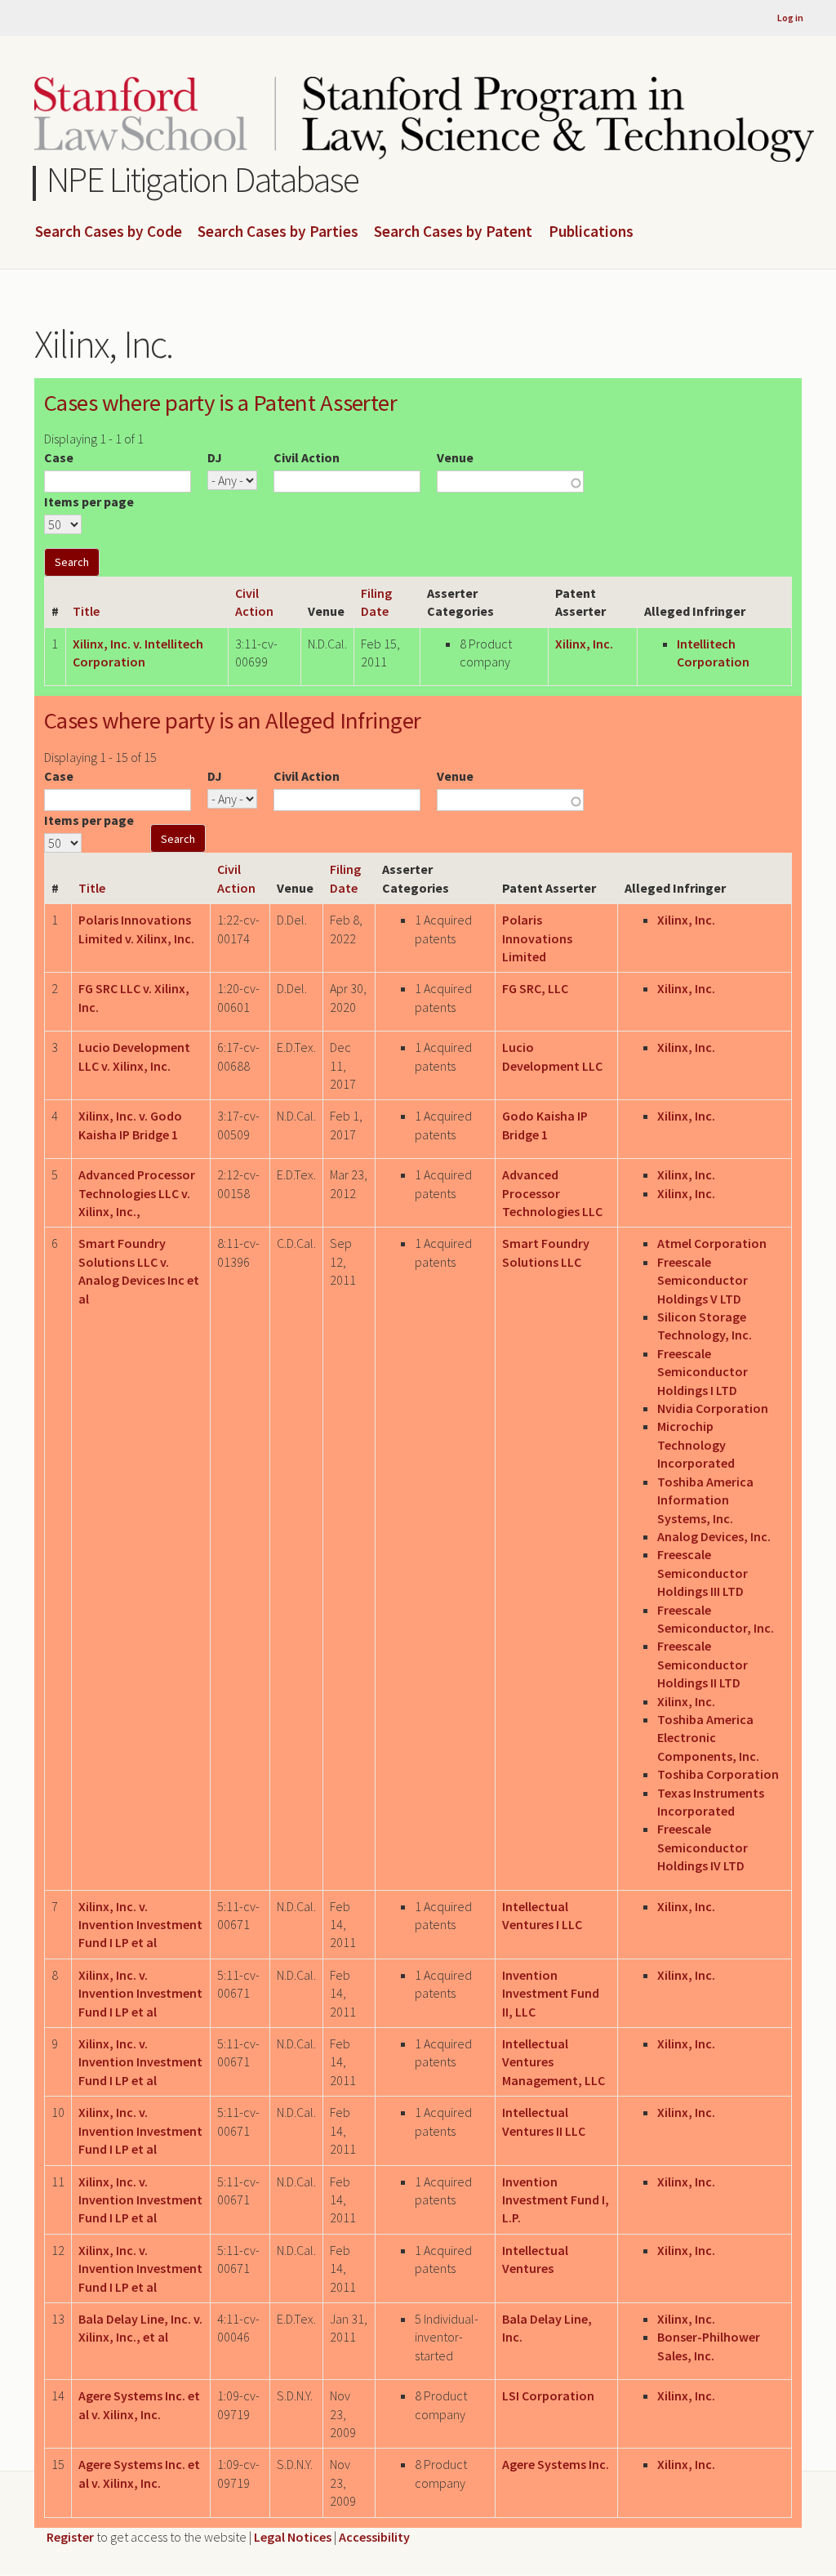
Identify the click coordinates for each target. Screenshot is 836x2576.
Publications (591, 232)
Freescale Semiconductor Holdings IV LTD (703, 1847)
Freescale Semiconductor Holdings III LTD (703, 1573)
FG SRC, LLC (535, 988)
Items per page (89, 501)
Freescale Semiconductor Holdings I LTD (703, 1372)
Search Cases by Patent (453, 232)
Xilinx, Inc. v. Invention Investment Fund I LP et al (140, 1925)
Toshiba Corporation (718, 1774)
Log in (790, 18)
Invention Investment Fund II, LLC (551, 1993)
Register (70, 2537)
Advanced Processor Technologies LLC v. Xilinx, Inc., (137, 1193)
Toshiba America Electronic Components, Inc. (708, 1738)
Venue (455, 457)
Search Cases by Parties (278, 232)
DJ (215, 457)
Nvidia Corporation (713, 1408)
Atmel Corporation (712, 1243)
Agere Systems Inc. (556, 2464)
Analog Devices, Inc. (714, 1536)
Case (59, 457)
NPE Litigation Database (203, 179)
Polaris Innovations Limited (537, 938)
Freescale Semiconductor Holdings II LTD (703, 1664)
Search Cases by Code (109, 232)
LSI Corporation (548, 2396)
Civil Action (307, 457)
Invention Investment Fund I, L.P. (556, 2200)
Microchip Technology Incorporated (696, 1444)
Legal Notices (293, 2537)
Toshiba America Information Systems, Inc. (705, 1500)
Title (86, 611)
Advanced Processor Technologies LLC (552, 1193)
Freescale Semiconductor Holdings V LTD (703, 1280)
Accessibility (374, 2537)
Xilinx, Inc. (584, 644)
